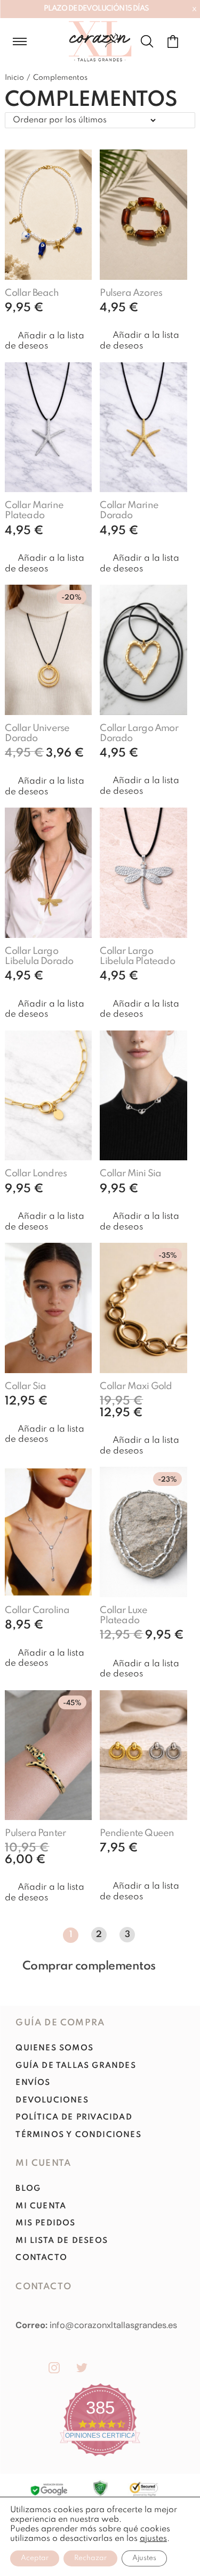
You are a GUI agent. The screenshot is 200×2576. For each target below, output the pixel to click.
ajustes (153, 2539)
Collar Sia (25, 1386)
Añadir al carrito (54, 322)
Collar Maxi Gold (136, 1386)
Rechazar (90, 2558)
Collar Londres (36, 1174)
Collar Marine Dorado (129, 510)
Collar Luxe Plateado (123, 1615)
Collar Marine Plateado (34, 510)
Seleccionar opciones (135, 1867)
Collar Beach (31, 293)
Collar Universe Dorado (37, 733)
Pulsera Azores (131, 293)
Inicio (14, 78)
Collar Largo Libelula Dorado (39, 956)
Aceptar (35, 2558)
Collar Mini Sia (130, 1174)
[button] (48, 341)
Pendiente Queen (137, 1833)
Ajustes (144, 2558)
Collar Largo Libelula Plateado (137, 956)
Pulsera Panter (35, 1833)
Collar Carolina (37, 1610)
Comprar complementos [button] (89, 1966)
